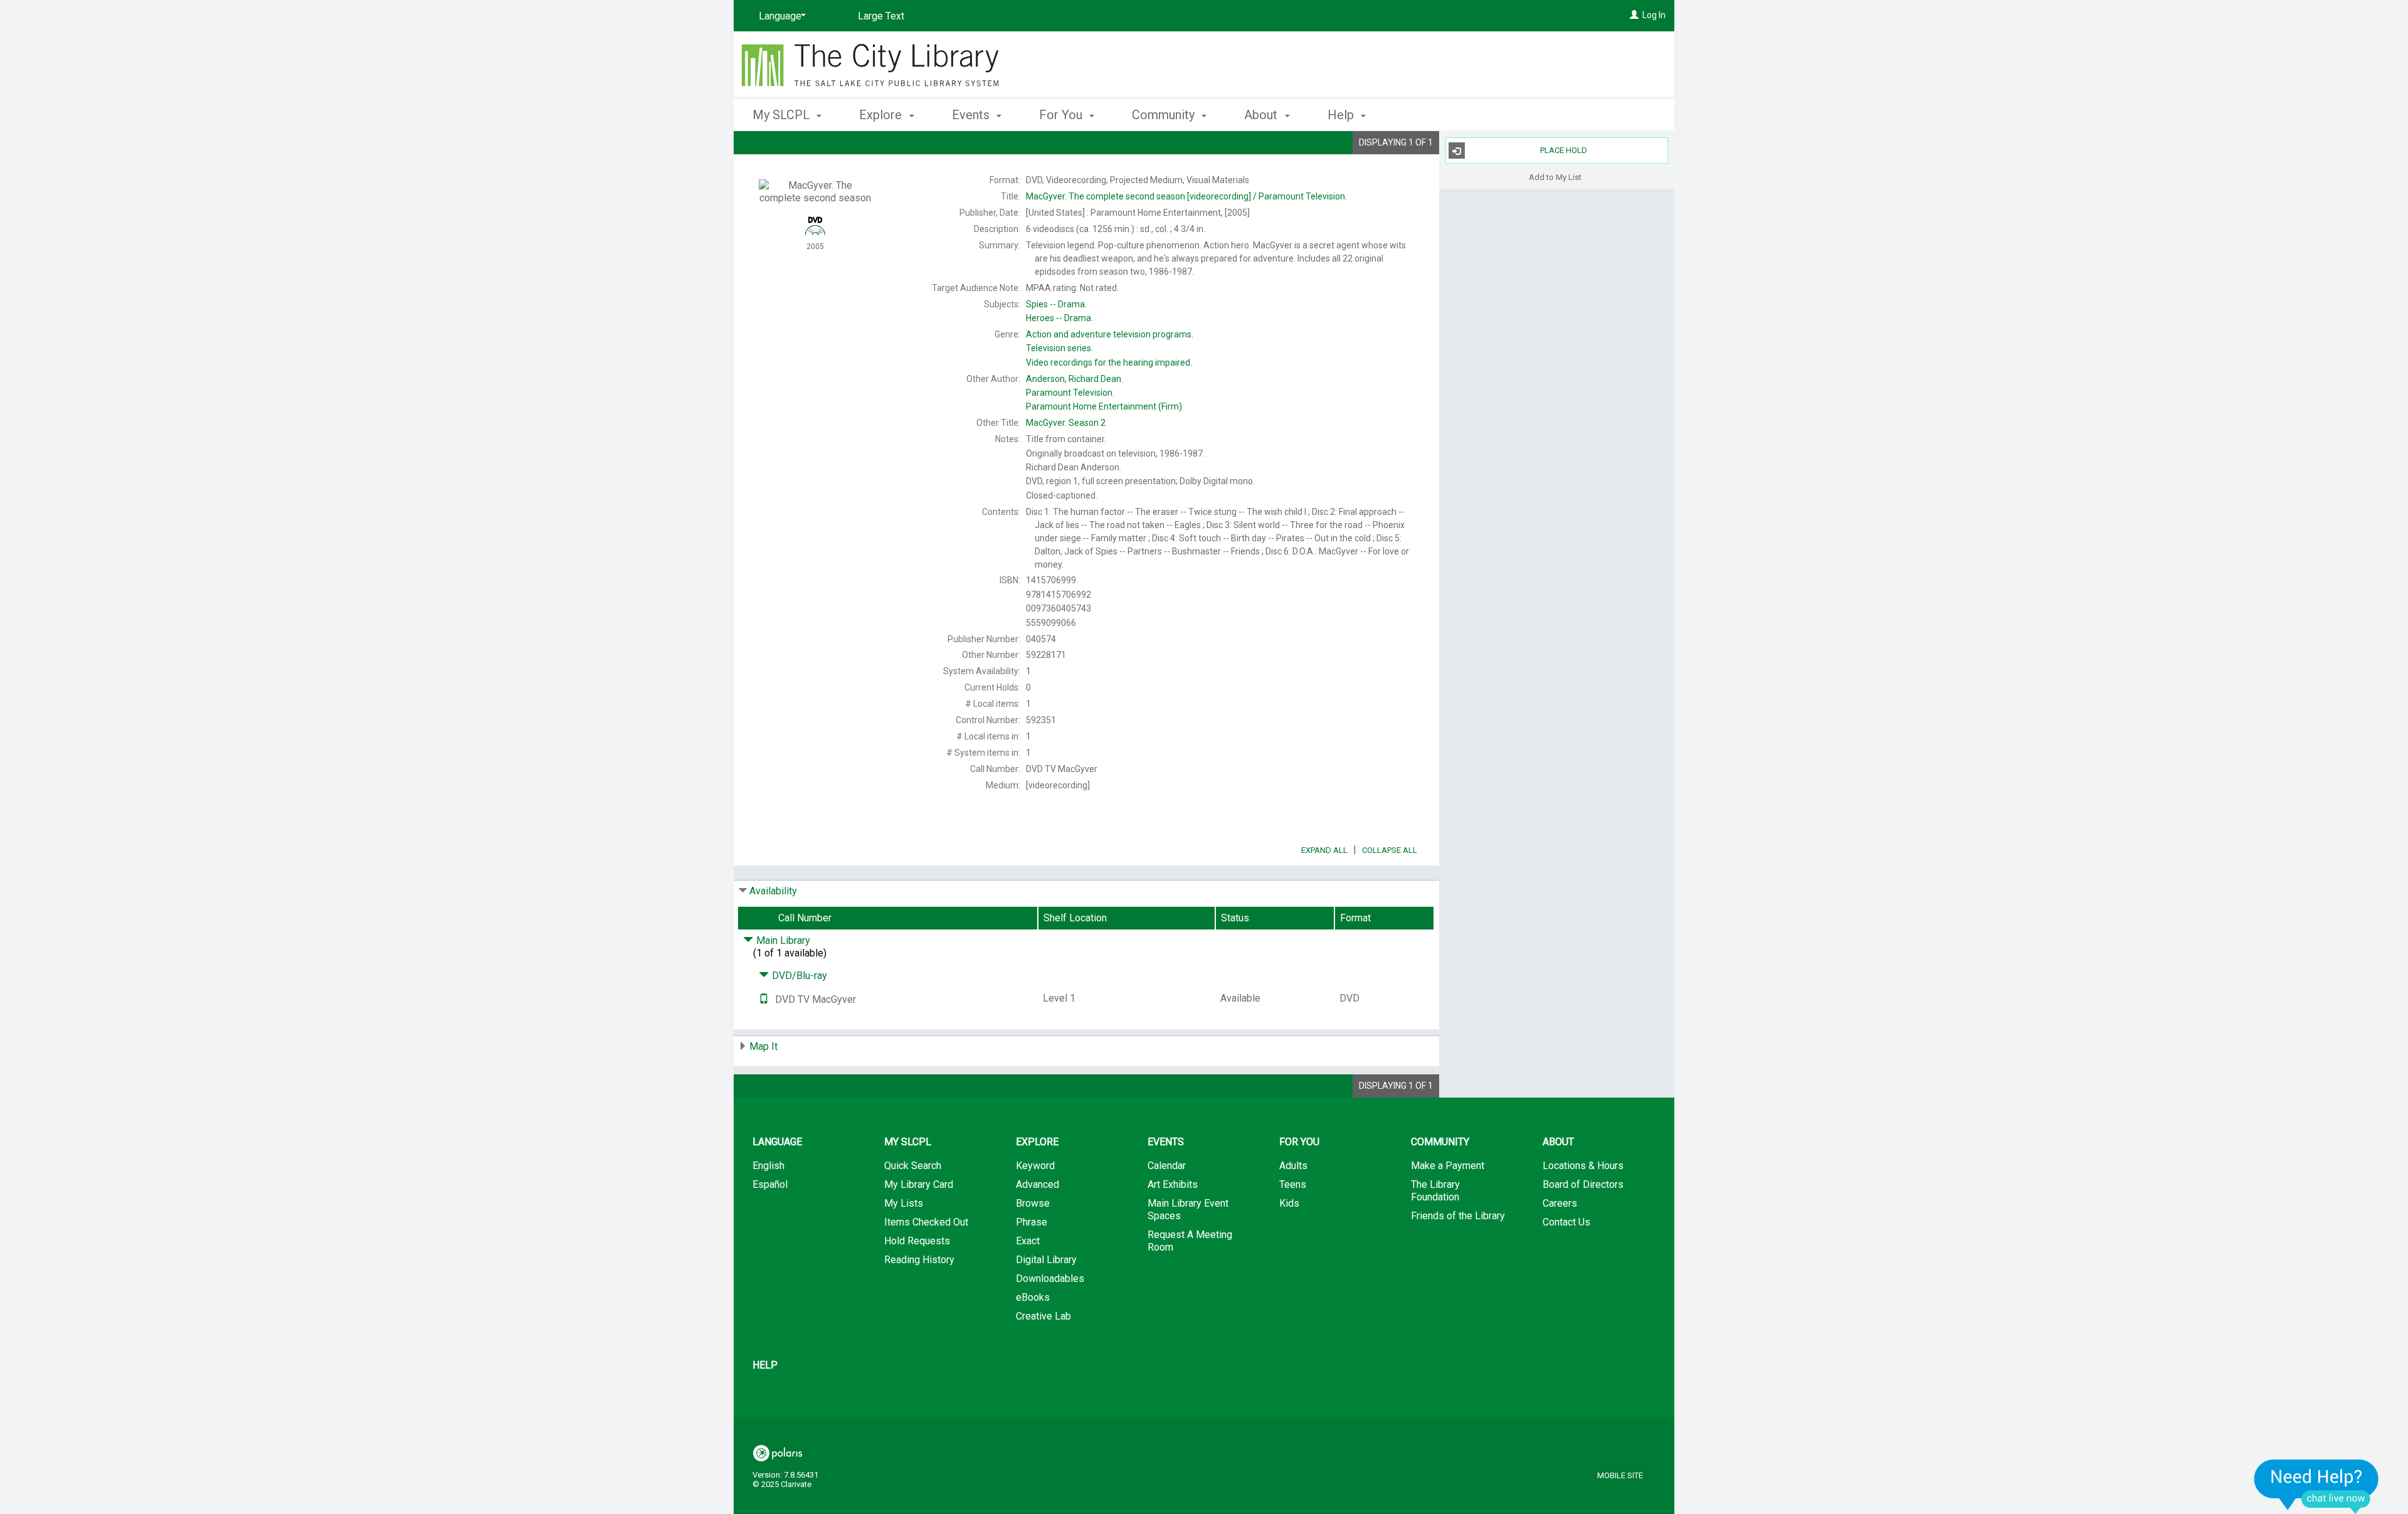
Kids (1289, 1203)
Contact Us (1566, 1222)
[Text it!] (764, 999)
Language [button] (777, 1142)
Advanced (1038, 1184)
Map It (763, 1046)
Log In (1654, 15)
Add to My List (1555, 177)
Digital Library (1046, 1260)
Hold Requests (917, 1241)
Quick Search (913, 1166)
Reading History (919, 1260)
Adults (1293, 1166)
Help (765, 1365)
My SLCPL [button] (783, 115)
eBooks (1033, 1297)
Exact (1028, 1241)
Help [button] (1342, 115)
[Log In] (1634, 15)
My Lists (904, 1203)
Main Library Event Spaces (1188, 1210)
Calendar (1167, 1166)
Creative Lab (1043, 1316)
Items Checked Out (926, 1222)
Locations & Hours (1583, 1166)
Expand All (1324, 850)
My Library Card (919, 1184)
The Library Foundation (1435, 1191)
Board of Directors (1583, 1184)
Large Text (881, 16)
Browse (1033, 1203)
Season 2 (1066, 423)
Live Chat (2316, 1486)
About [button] (1262, 115)
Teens (1293, 1184)
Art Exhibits (1173, 1184)
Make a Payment (1448, 1166)
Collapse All (1390, 850)
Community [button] (1165, 115)
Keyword (1035, 1166)
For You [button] (1062, 115)
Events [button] (972, 115)
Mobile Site (1620, 1475)
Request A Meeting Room (1190, 1241)
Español (770, 1184)
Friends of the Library (1458, 1216)
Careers (1560, 1203)
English (768, 1166)
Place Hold (1564, 150)
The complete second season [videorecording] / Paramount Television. (1186, 196)
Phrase (1032, 1222)
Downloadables (1050, 1278)
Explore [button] (882, 115)
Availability (773, 891)
